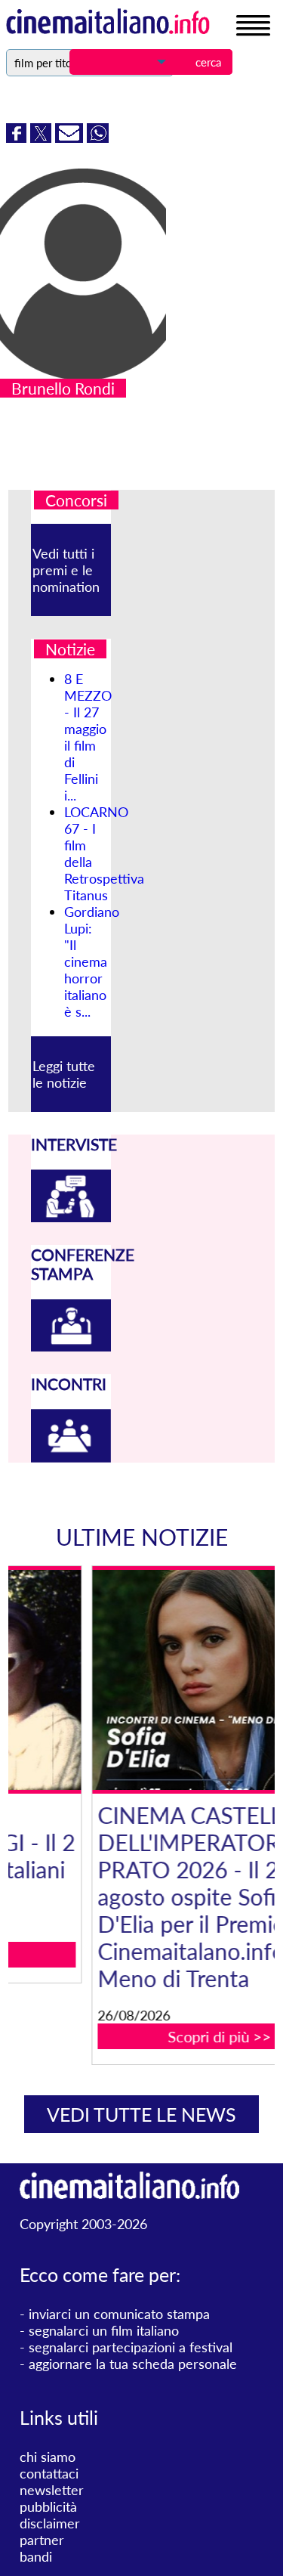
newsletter (52, 2490)
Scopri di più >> (151, 2036)
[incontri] (71, 1457)
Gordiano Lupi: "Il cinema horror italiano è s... (92, 961)
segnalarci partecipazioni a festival (131, 2347)
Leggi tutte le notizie (64, 1074)
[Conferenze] (71, 1346)
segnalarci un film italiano (104, 2330)
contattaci (49, 2473)
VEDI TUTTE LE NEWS (141, 2114)
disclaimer (50, 2523)
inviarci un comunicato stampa (119, 2314)
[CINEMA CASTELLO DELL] (151, 1680)
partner (42, 2540)
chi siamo (48, 2457)
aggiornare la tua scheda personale (133, 2364)
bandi (36, 2556)
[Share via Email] (71, 138)
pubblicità (48, 2506)
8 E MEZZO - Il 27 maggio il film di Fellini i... (88, 737)
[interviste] (71, 1217)
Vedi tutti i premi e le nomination (66, 570)
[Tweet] (43, 138)
